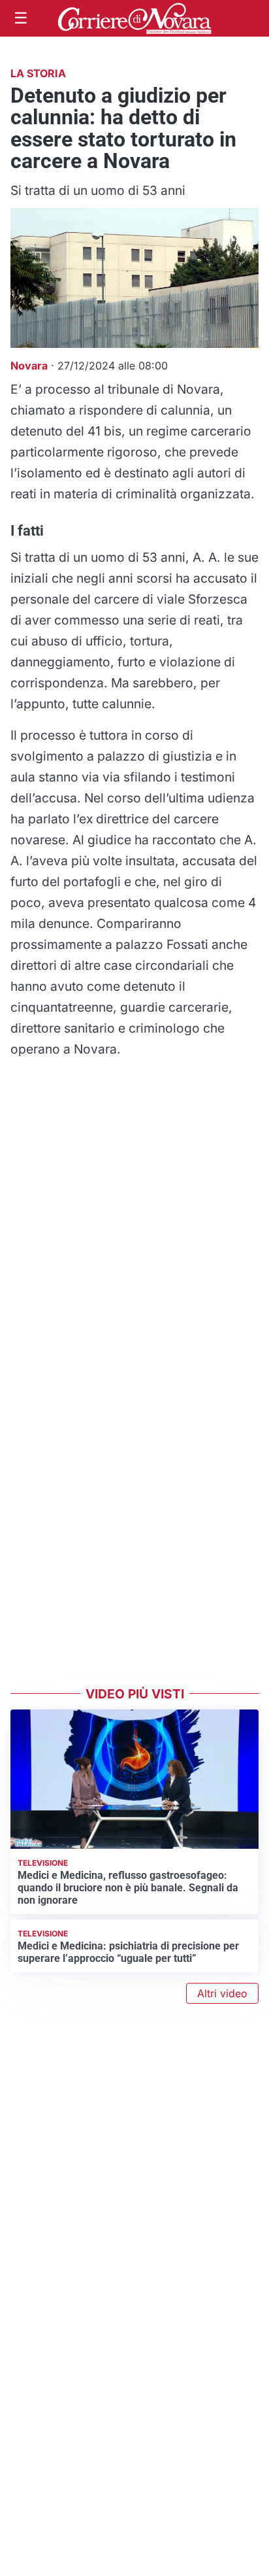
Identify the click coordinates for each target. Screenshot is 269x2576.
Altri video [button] (222, 1993)
